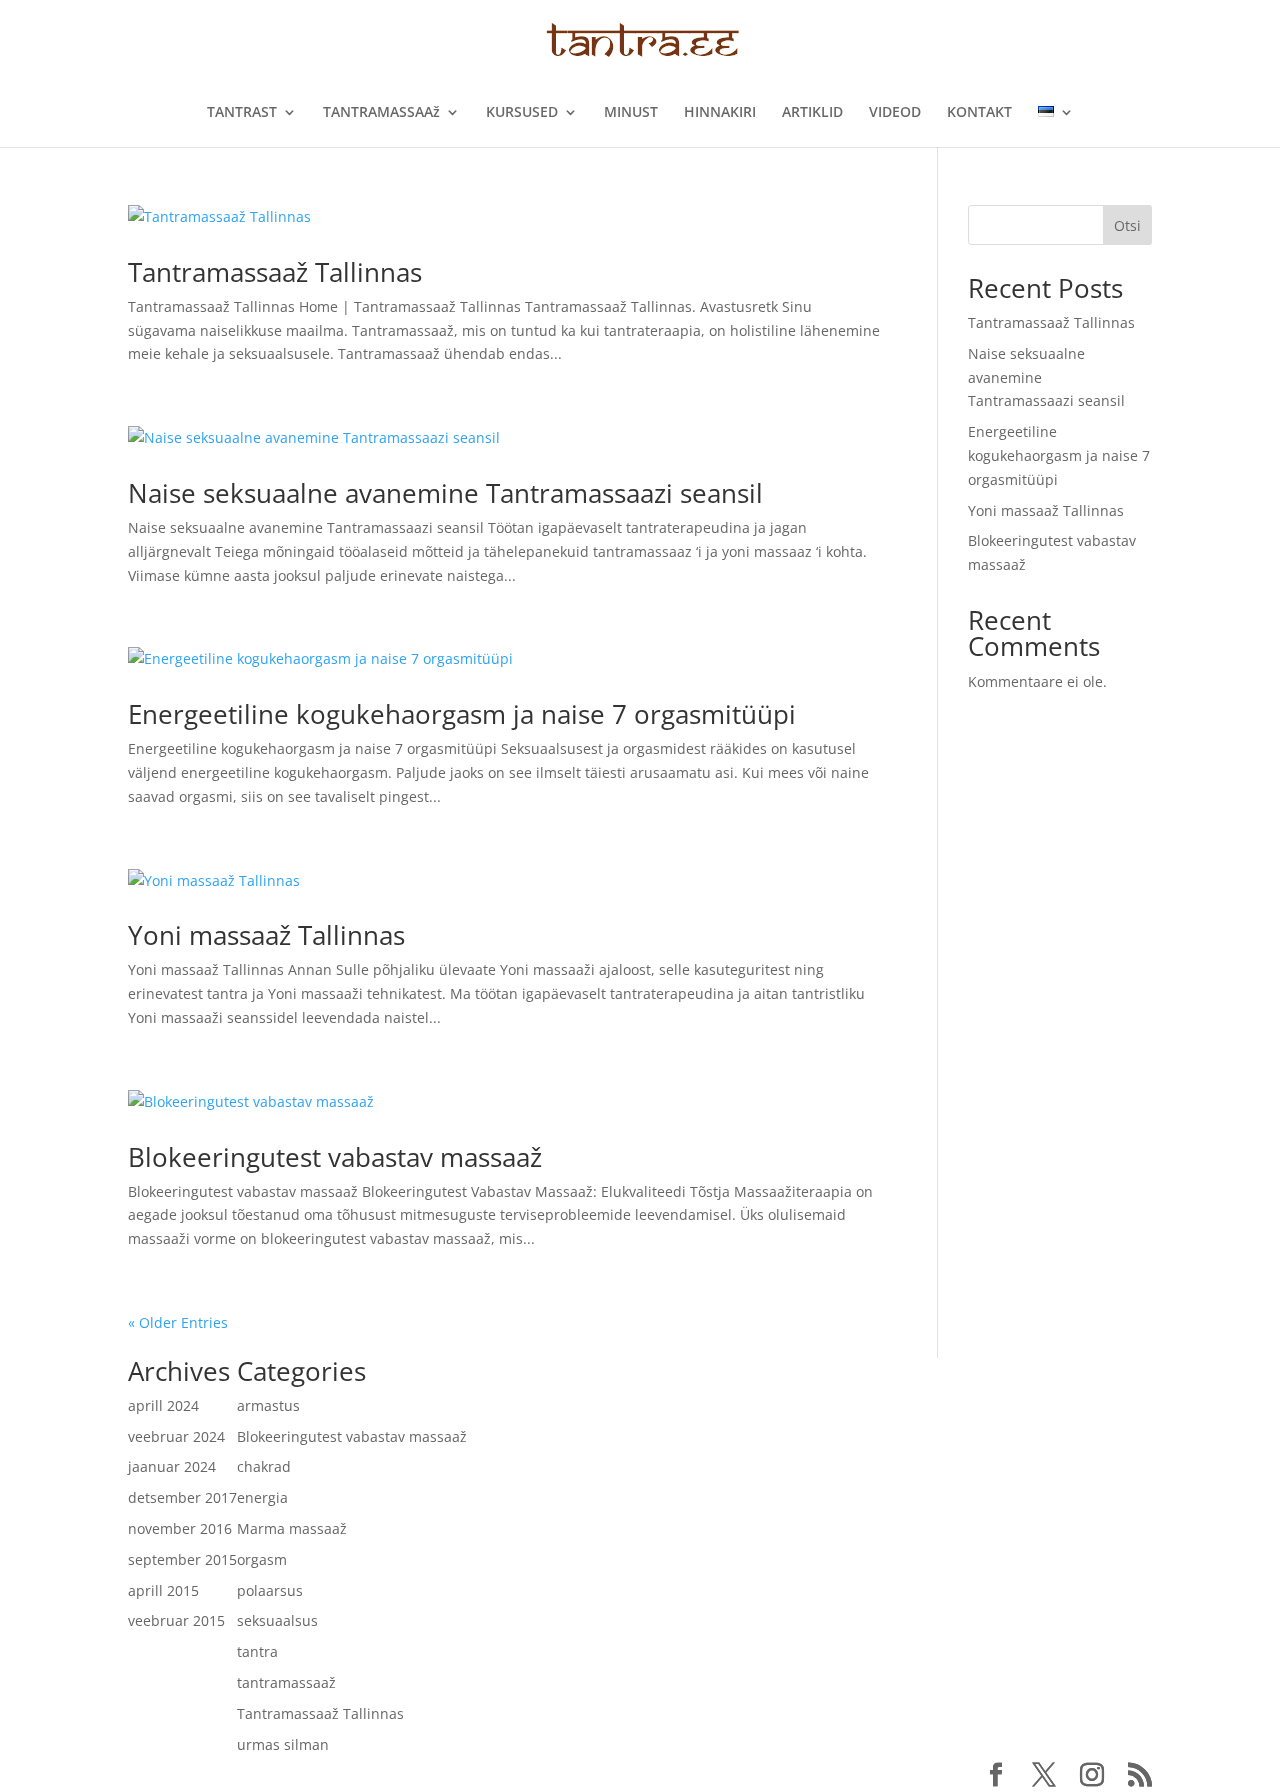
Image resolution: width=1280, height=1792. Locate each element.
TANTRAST (242, 113)
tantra (257, 1651)
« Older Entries (178, 1322)
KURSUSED (522, 113)
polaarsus (270, 1590)
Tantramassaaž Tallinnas (275, 272)
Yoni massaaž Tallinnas (266, 935)
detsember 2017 (182, 1497)
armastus (268, 1405)
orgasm (262, 1559)
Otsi (1127, 225)
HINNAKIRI (720, 113)
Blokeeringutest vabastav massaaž (335, 1157)
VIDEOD (895, 113)
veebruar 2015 (176, 1620)
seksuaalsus (277, 1620)
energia (262, 1497)
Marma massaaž (292, 1528)
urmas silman (283, 1744)
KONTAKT (979, 113)
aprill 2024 (163, 1405)
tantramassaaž (286, 1682)
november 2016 (180, 1528)
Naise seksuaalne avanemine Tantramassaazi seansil (445, 493)
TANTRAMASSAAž (381, 113)
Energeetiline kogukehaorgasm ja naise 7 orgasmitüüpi (462, 714)
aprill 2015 (163, 1590)
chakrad (264, 1466)
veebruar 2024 (176, 1436)
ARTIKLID (812, 113)
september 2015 (182, 1559)
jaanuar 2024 (172, 1466)
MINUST (631, 113)
